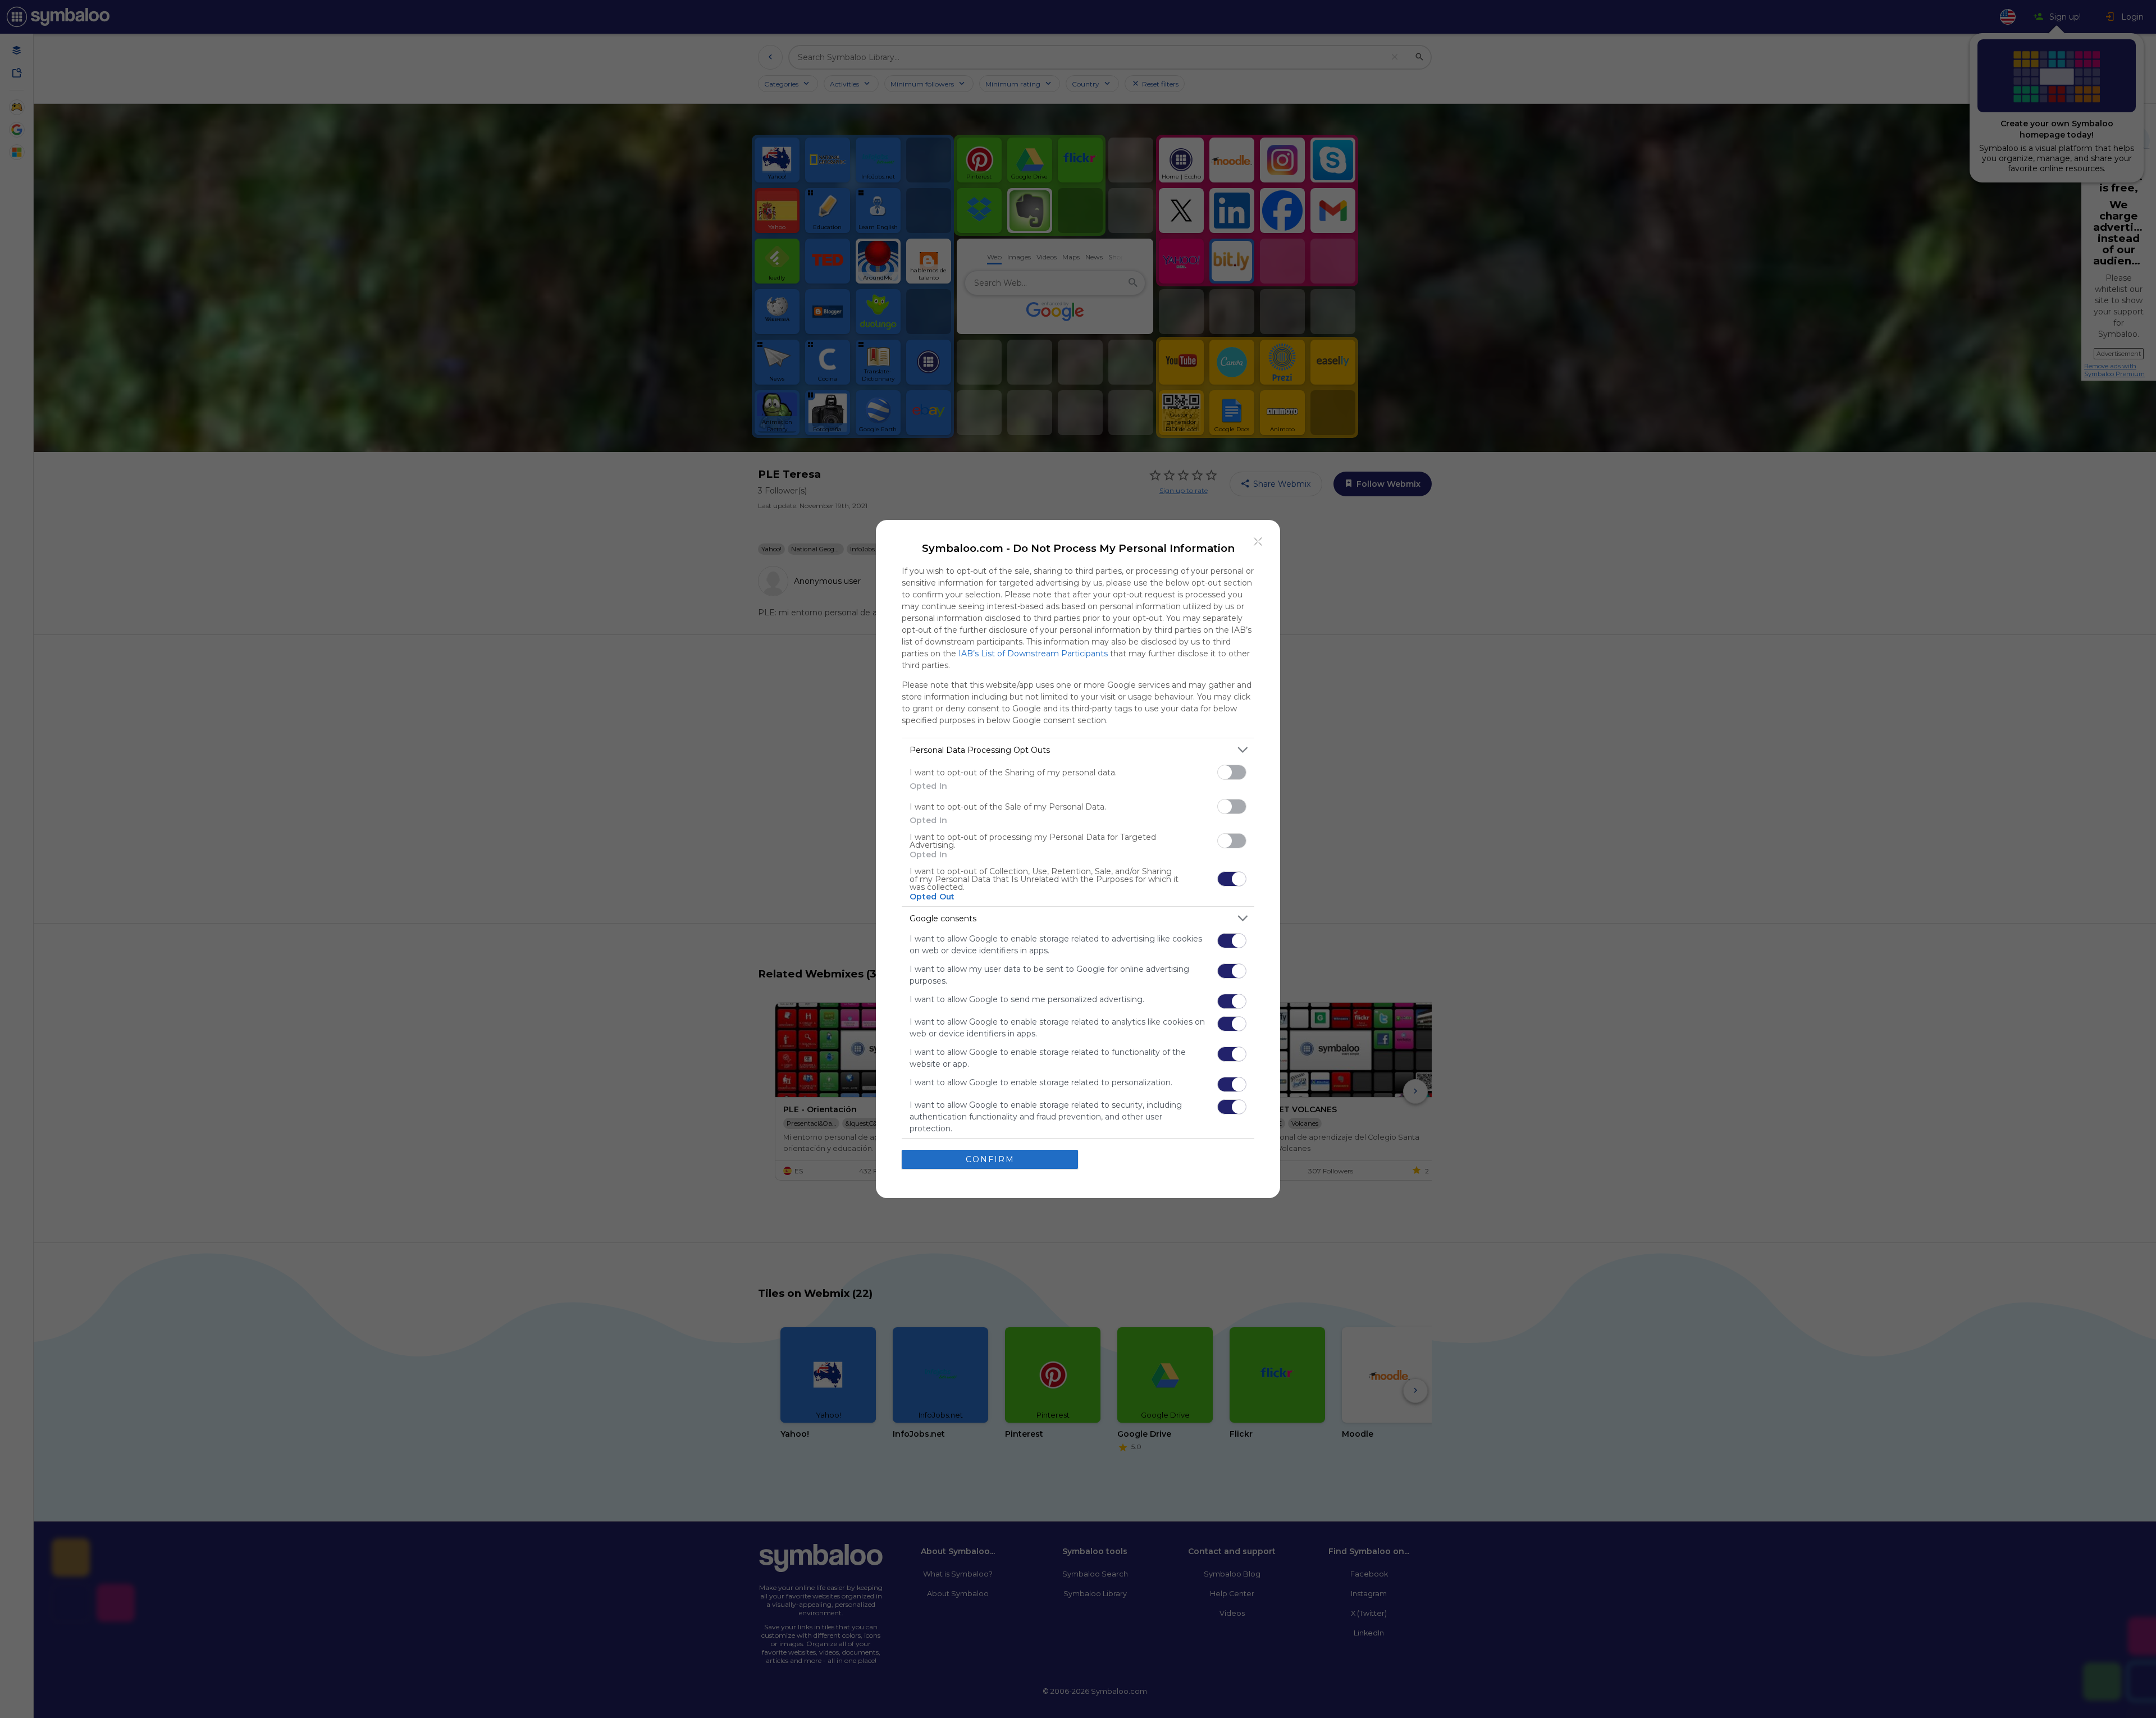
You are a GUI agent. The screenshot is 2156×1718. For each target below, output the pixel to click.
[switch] (1232, 772)
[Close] (1258, 542)
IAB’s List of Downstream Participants (1033, 654)
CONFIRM (990, 1159)
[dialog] (1078, 859)
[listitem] (1078, 750)
